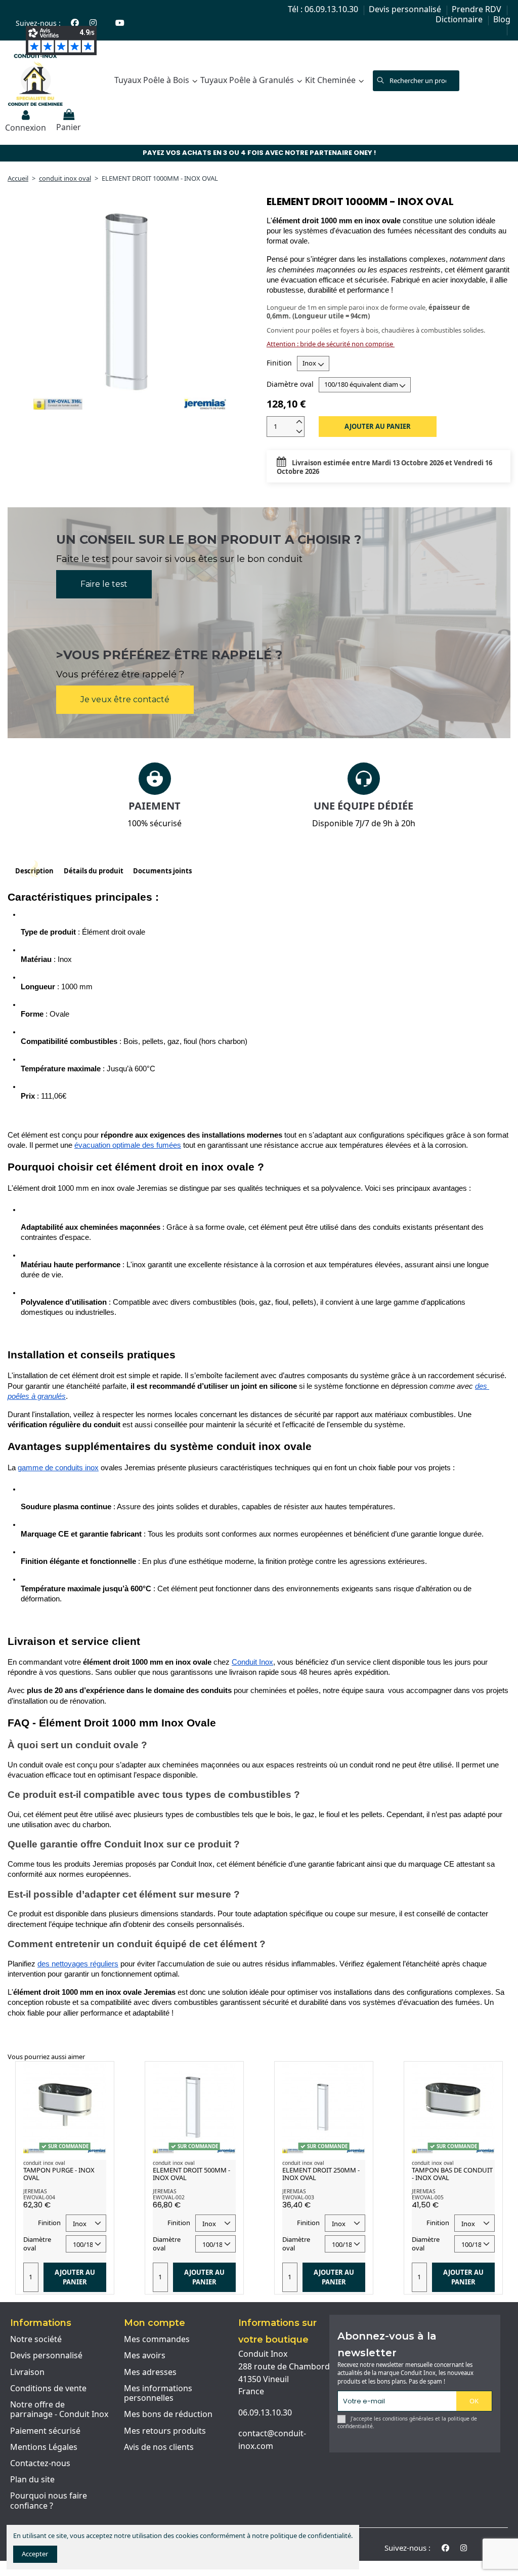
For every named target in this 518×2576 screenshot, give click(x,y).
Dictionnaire (460, 19)
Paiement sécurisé (45, 2431)
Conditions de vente (48, 2389)
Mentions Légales (44, 2447)
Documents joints (162, 871)
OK (474, 2401)
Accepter (35, 2554)
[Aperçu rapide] (99, 2076)
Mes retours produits (165, 2431)
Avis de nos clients (159, 2447)
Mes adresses (150, 2372)
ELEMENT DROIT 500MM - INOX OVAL (191, 2174)
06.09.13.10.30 (265, 2412)
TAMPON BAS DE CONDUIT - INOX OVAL (452, 2174)
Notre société (36, 2340)
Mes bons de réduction (168, 2414)
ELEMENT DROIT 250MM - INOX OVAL (321, 2174)
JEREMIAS (35, 2191)
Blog (502, 19)
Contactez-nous (40, 2464)
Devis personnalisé (406, 9)
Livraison (27, 2372)
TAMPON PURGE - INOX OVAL (59, 2174)
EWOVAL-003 (298, 2197)
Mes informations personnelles (158, 2393)
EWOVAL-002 (169, 2197)
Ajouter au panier (378, 426)
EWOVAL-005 (428, 2197)
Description (34, 871)
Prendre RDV (478, 9)
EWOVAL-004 (39, 2197)
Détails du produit (94, 871)
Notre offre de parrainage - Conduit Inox (59, 2410)
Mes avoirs (145, 2356)
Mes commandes (157, 2340)
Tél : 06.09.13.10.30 (324, 9)
